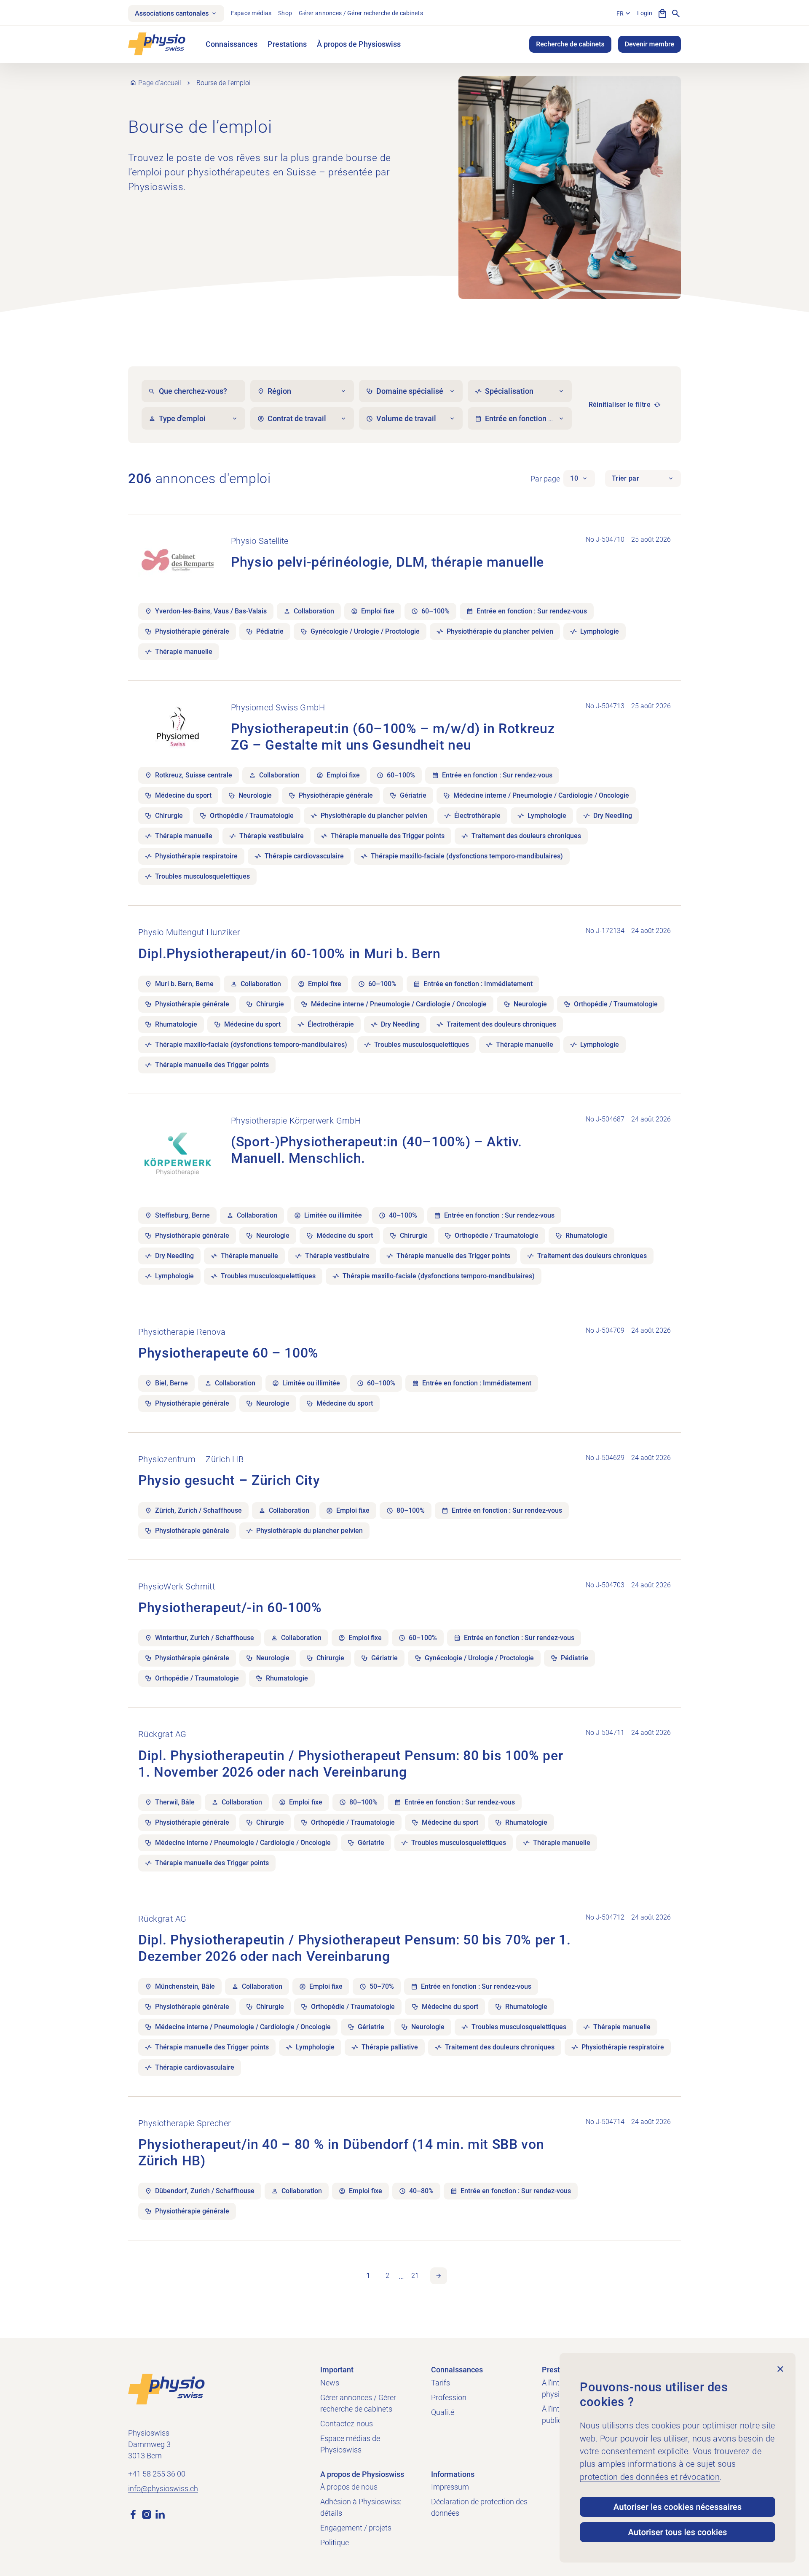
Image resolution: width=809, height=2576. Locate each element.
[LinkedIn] (160, 2514)
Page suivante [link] (439, 2276)
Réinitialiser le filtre (620, 405)
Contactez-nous (347, 2424)
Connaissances (232, 44)
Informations (453, 2474)
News (330, 2383)
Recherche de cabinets (570, 44)
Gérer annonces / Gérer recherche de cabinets (361, 13)
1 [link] (368, 2276)
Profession (449, 2397)
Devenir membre (650, 44)
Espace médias (251, 13)
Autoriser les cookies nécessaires (678, 2507)
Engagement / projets (356, 2528)
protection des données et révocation (650, 2477)
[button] (579, 479)
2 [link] (387, 2276)
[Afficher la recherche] (676, 13)
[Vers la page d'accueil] (166, 2389)
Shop (285, 13)
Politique (335, 2542)
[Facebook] (133, 2514)
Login (645, 13)
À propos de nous (349, 2487)
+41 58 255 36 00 (157, 2474)
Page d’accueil (160, 83)
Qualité (443, 2412)
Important (337, 2370)
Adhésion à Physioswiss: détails (361, 2507)
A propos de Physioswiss (362, 2474)
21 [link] (415, 2276)
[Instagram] (147, 2514)
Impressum (450, 2487)
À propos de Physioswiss (359, 44)
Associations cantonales (172, 13)
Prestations (287, 44)
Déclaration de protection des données (479, 2507)
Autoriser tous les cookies (677, 2532)
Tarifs (441, 2383)
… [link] (401, 2276)
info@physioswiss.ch (163, 2489)
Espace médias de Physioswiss (350, 2444)
